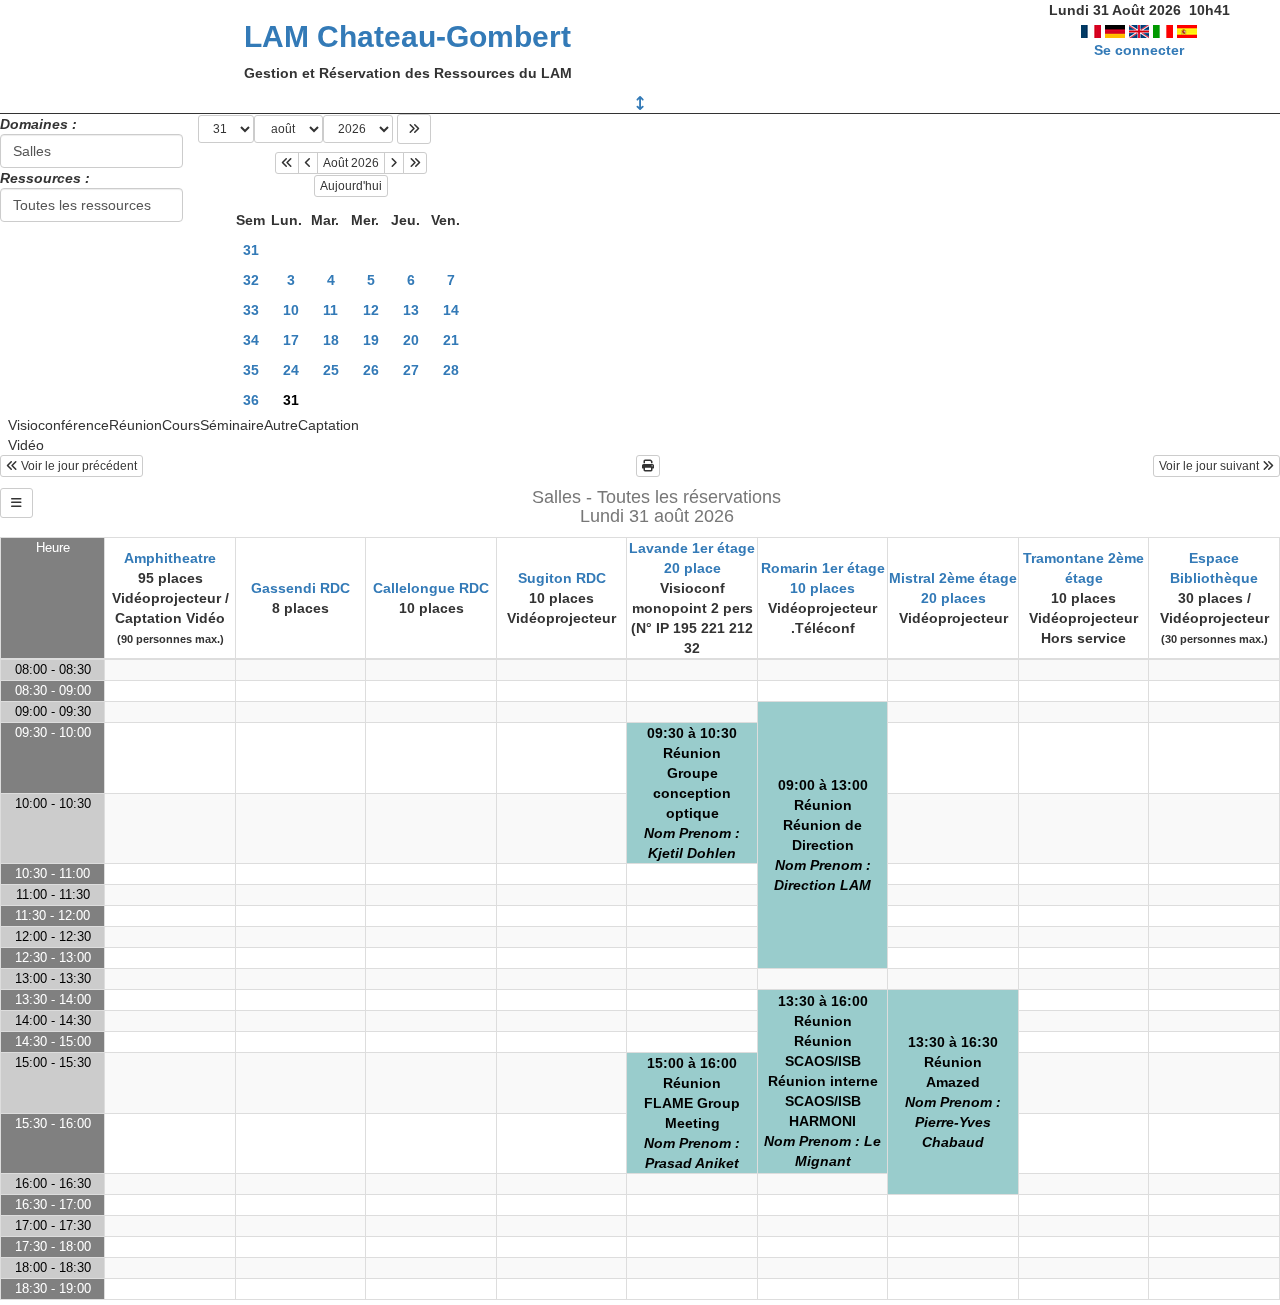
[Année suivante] (415, 163)
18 (331, 340)
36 (251, 400)
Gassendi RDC (300, 588)
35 (251, 370)
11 (330, 310)
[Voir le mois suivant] (394, 163)
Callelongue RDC (431, 588)
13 (411, 310)
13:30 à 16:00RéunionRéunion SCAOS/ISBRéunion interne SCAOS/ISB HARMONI (822, 1081)
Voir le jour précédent (77, 466)
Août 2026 (351, 163)
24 (291, 370)
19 (371, 340)
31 (251, 250)
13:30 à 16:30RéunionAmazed (953, 1092)
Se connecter (1139, 50)
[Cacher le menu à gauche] (16, 503)
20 (411, 340)
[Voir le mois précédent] (308, 163)
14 (451, 310)
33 (251, 310)
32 (251, 280)
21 (451, 340)
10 (291, 310)
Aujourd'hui (351, 186)
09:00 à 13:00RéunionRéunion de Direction (822, 835)
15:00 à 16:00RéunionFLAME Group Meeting (692, 1113)
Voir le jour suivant (1210, 466)
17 (291, 340)
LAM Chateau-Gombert (407, 36)
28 (451, 370)
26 (371, 370)
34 (251, 340)
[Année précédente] (287, 163)
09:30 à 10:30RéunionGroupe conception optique (692, 793)
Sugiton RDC (562, 578)
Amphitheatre (170, 558)
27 (411, 370)
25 (331, 370)
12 (371, 310)
